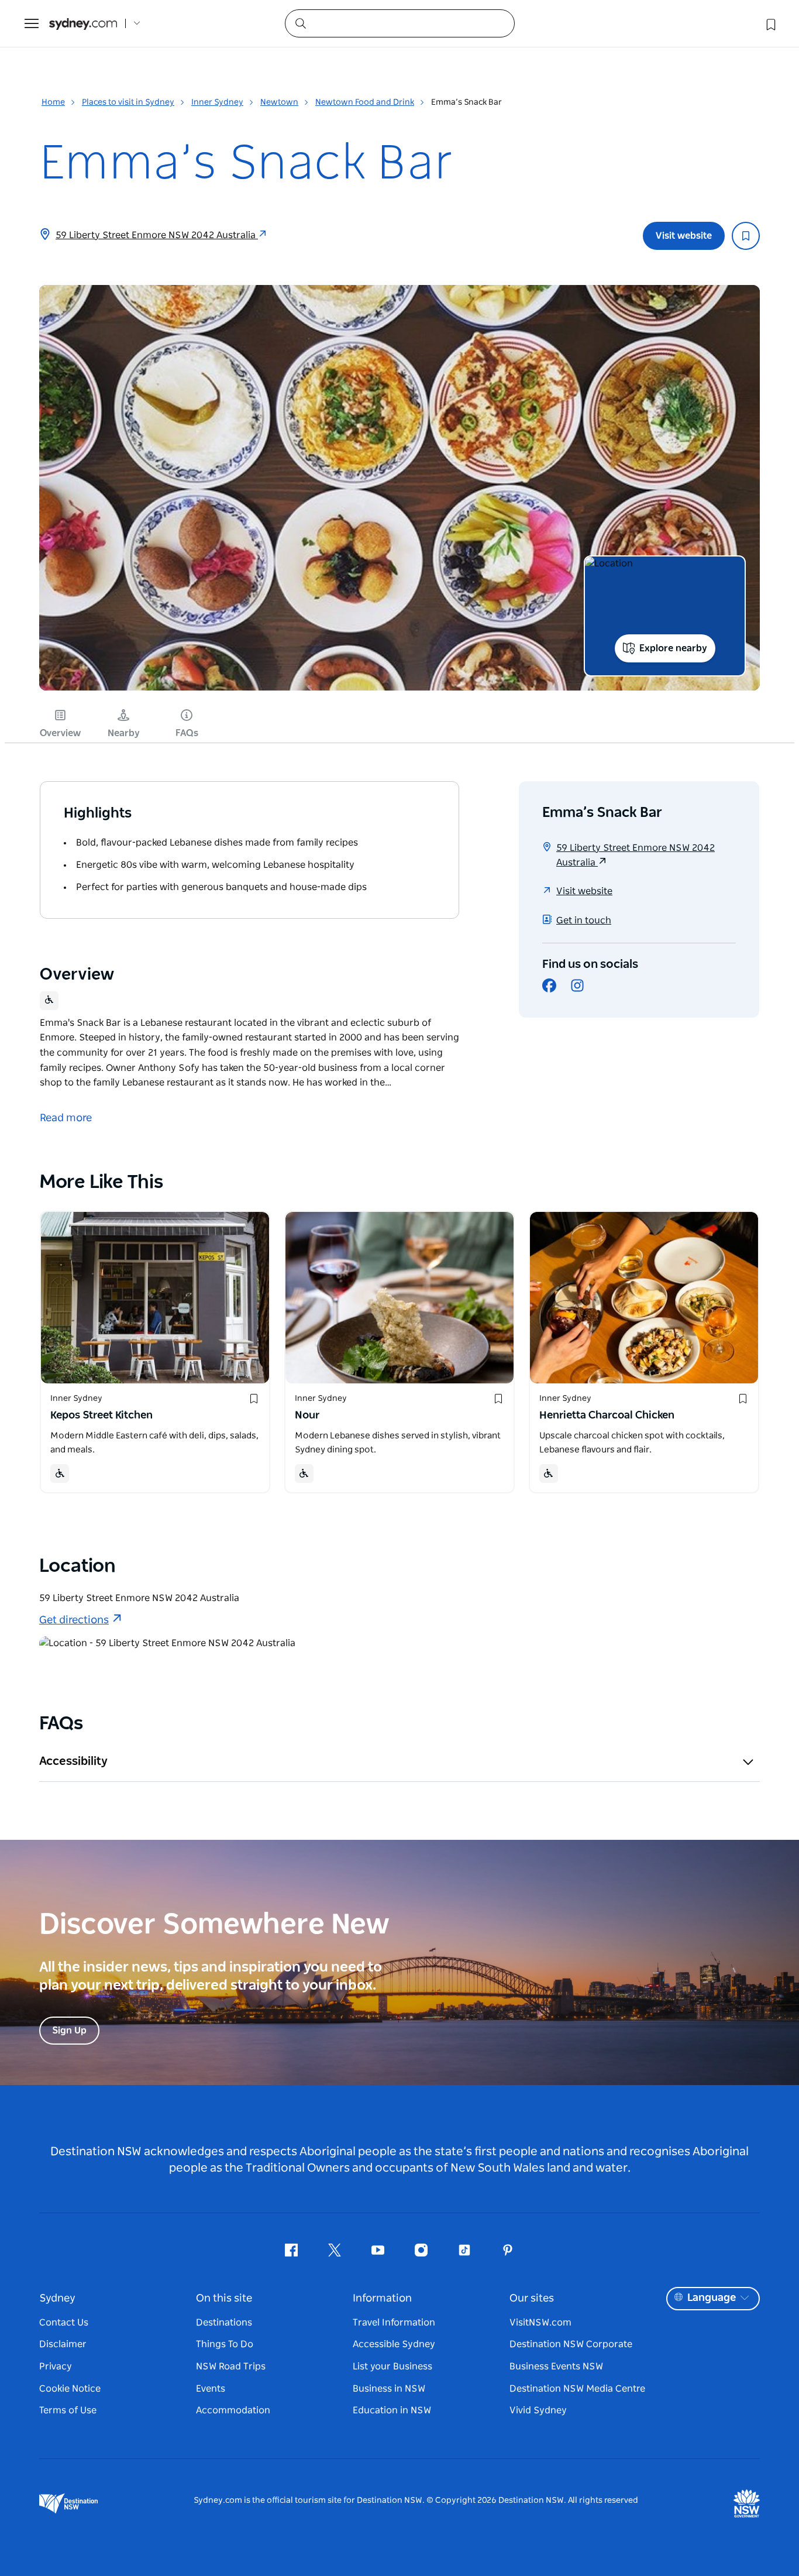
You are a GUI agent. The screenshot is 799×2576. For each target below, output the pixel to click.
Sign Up (69, 2031)
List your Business (392, 2367)
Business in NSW (389, 2389)
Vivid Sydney (538, 2410)
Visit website (684, 236)
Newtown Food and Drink (365, 102)
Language (712, 2298)
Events (211, 2389)
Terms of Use (68, 2410)
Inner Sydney (217, 102)
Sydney (57, 2299)
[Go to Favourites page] (770, 23)
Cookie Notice (70, 2389)
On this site (224, 2299)
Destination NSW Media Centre (577, 2389)
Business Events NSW (556, 2367)
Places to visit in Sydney (128, 102)
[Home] (83, 24)
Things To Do (225, 2344)
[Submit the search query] (300, 23)
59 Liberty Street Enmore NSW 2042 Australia (157, 235)
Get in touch (584, 921)
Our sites (532, 2299)
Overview (60, 733)
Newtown (279, 102)
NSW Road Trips (231, 2367)
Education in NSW (392, 2410)
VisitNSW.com (540, 2323)
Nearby (124, 733)
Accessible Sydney (394, 2344)
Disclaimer (63, 2344)
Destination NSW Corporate (571, 2344)
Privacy (56, 2367)
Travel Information (394, 2323)
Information (382, 2299)
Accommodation (233, 2410)
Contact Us (64, 2323)
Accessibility (73, 1761)
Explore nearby (673, 648)
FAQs (187, 733)
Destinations (224, 2323)
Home (53, 102)
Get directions (74, 1620)
